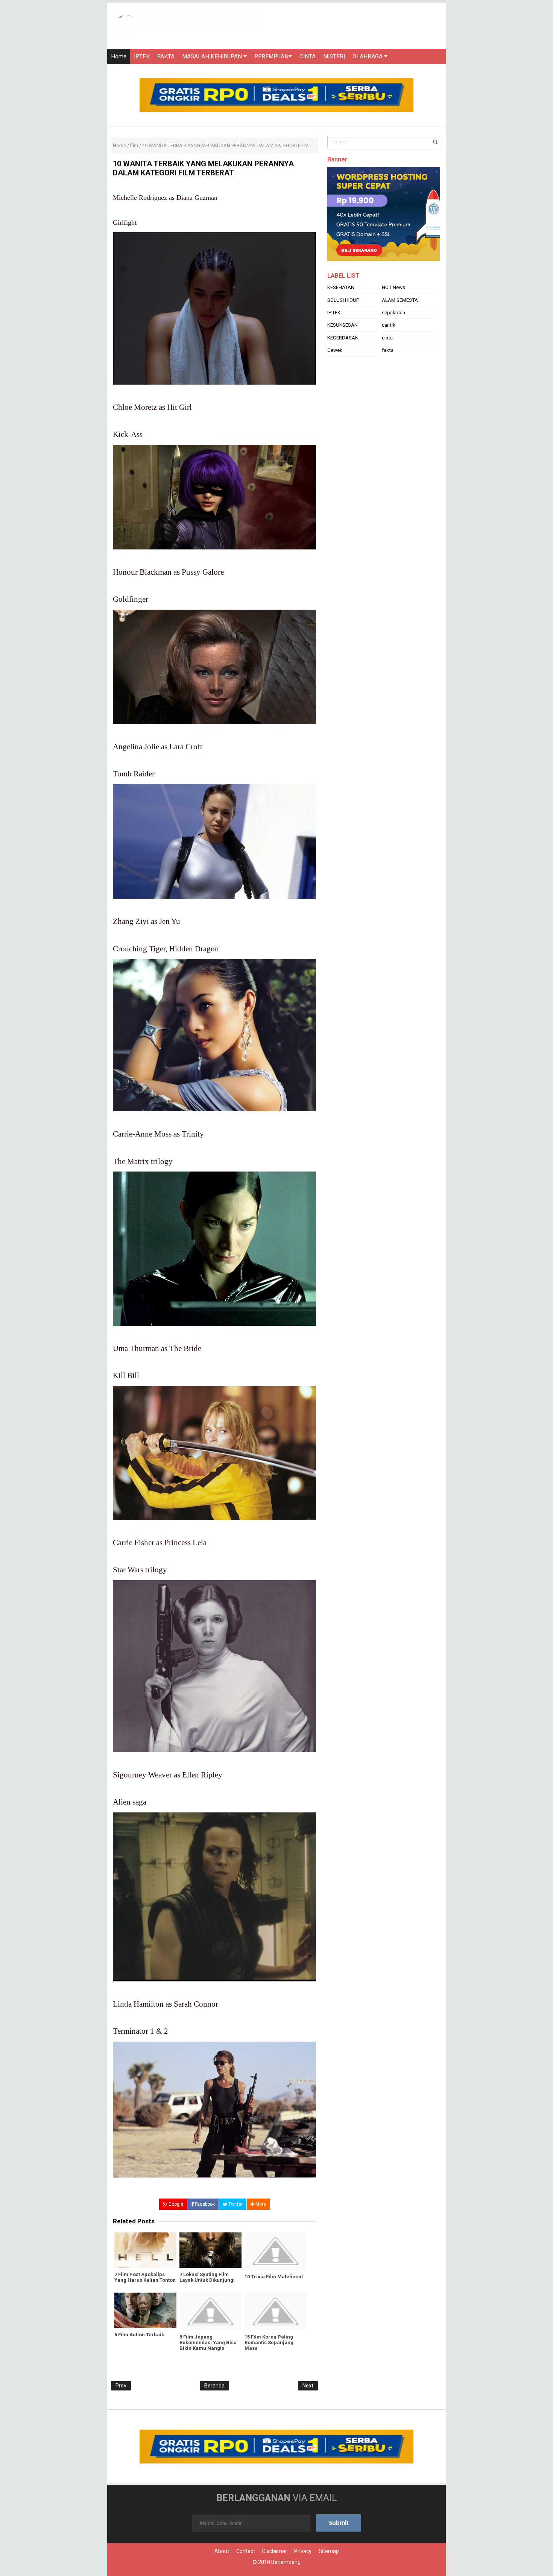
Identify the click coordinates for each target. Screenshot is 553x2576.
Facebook (204, 2204)
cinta (387, 356)
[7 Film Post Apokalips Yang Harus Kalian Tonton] (145, 2250)
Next (308, 2386)
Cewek (335, 369)
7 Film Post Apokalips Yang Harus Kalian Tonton (145, 2277)
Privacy (303, 2551)
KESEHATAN (341, 306)
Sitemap (329, 2551)
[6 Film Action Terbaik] (145, 2310)
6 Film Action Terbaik (139, 2335)
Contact (246, 2551)
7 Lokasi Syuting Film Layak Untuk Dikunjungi (207, 2277)
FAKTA (166, 56)
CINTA (308, 56)
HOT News (393, 306)
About (222, 2551)
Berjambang (286, 2562)
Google (175, 2204)
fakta (388, 369)
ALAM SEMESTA (400, 319)
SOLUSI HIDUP (343, 319)
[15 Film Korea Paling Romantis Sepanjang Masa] (276, 2311)
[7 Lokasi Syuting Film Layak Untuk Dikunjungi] (210, 2250)
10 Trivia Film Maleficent (274, 2277)
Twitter (235, 2204)
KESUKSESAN (343, 344)
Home (119, 56)
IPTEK (142, 56)
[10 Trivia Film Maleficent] (276, 2251)
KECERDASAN (343, 356)
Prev (121, 2386)
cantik (389, 344)
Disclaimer (275, 2551)
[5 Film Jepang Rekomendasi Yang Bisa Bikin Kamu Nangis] (210, 2311)
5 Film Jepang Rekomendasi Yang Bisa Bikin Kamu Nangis (208, 2342)
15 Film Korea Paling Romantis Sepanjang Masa (269, 2342)
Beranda (214, 2386)
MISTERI (334, 56)
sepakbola (393, 331)
